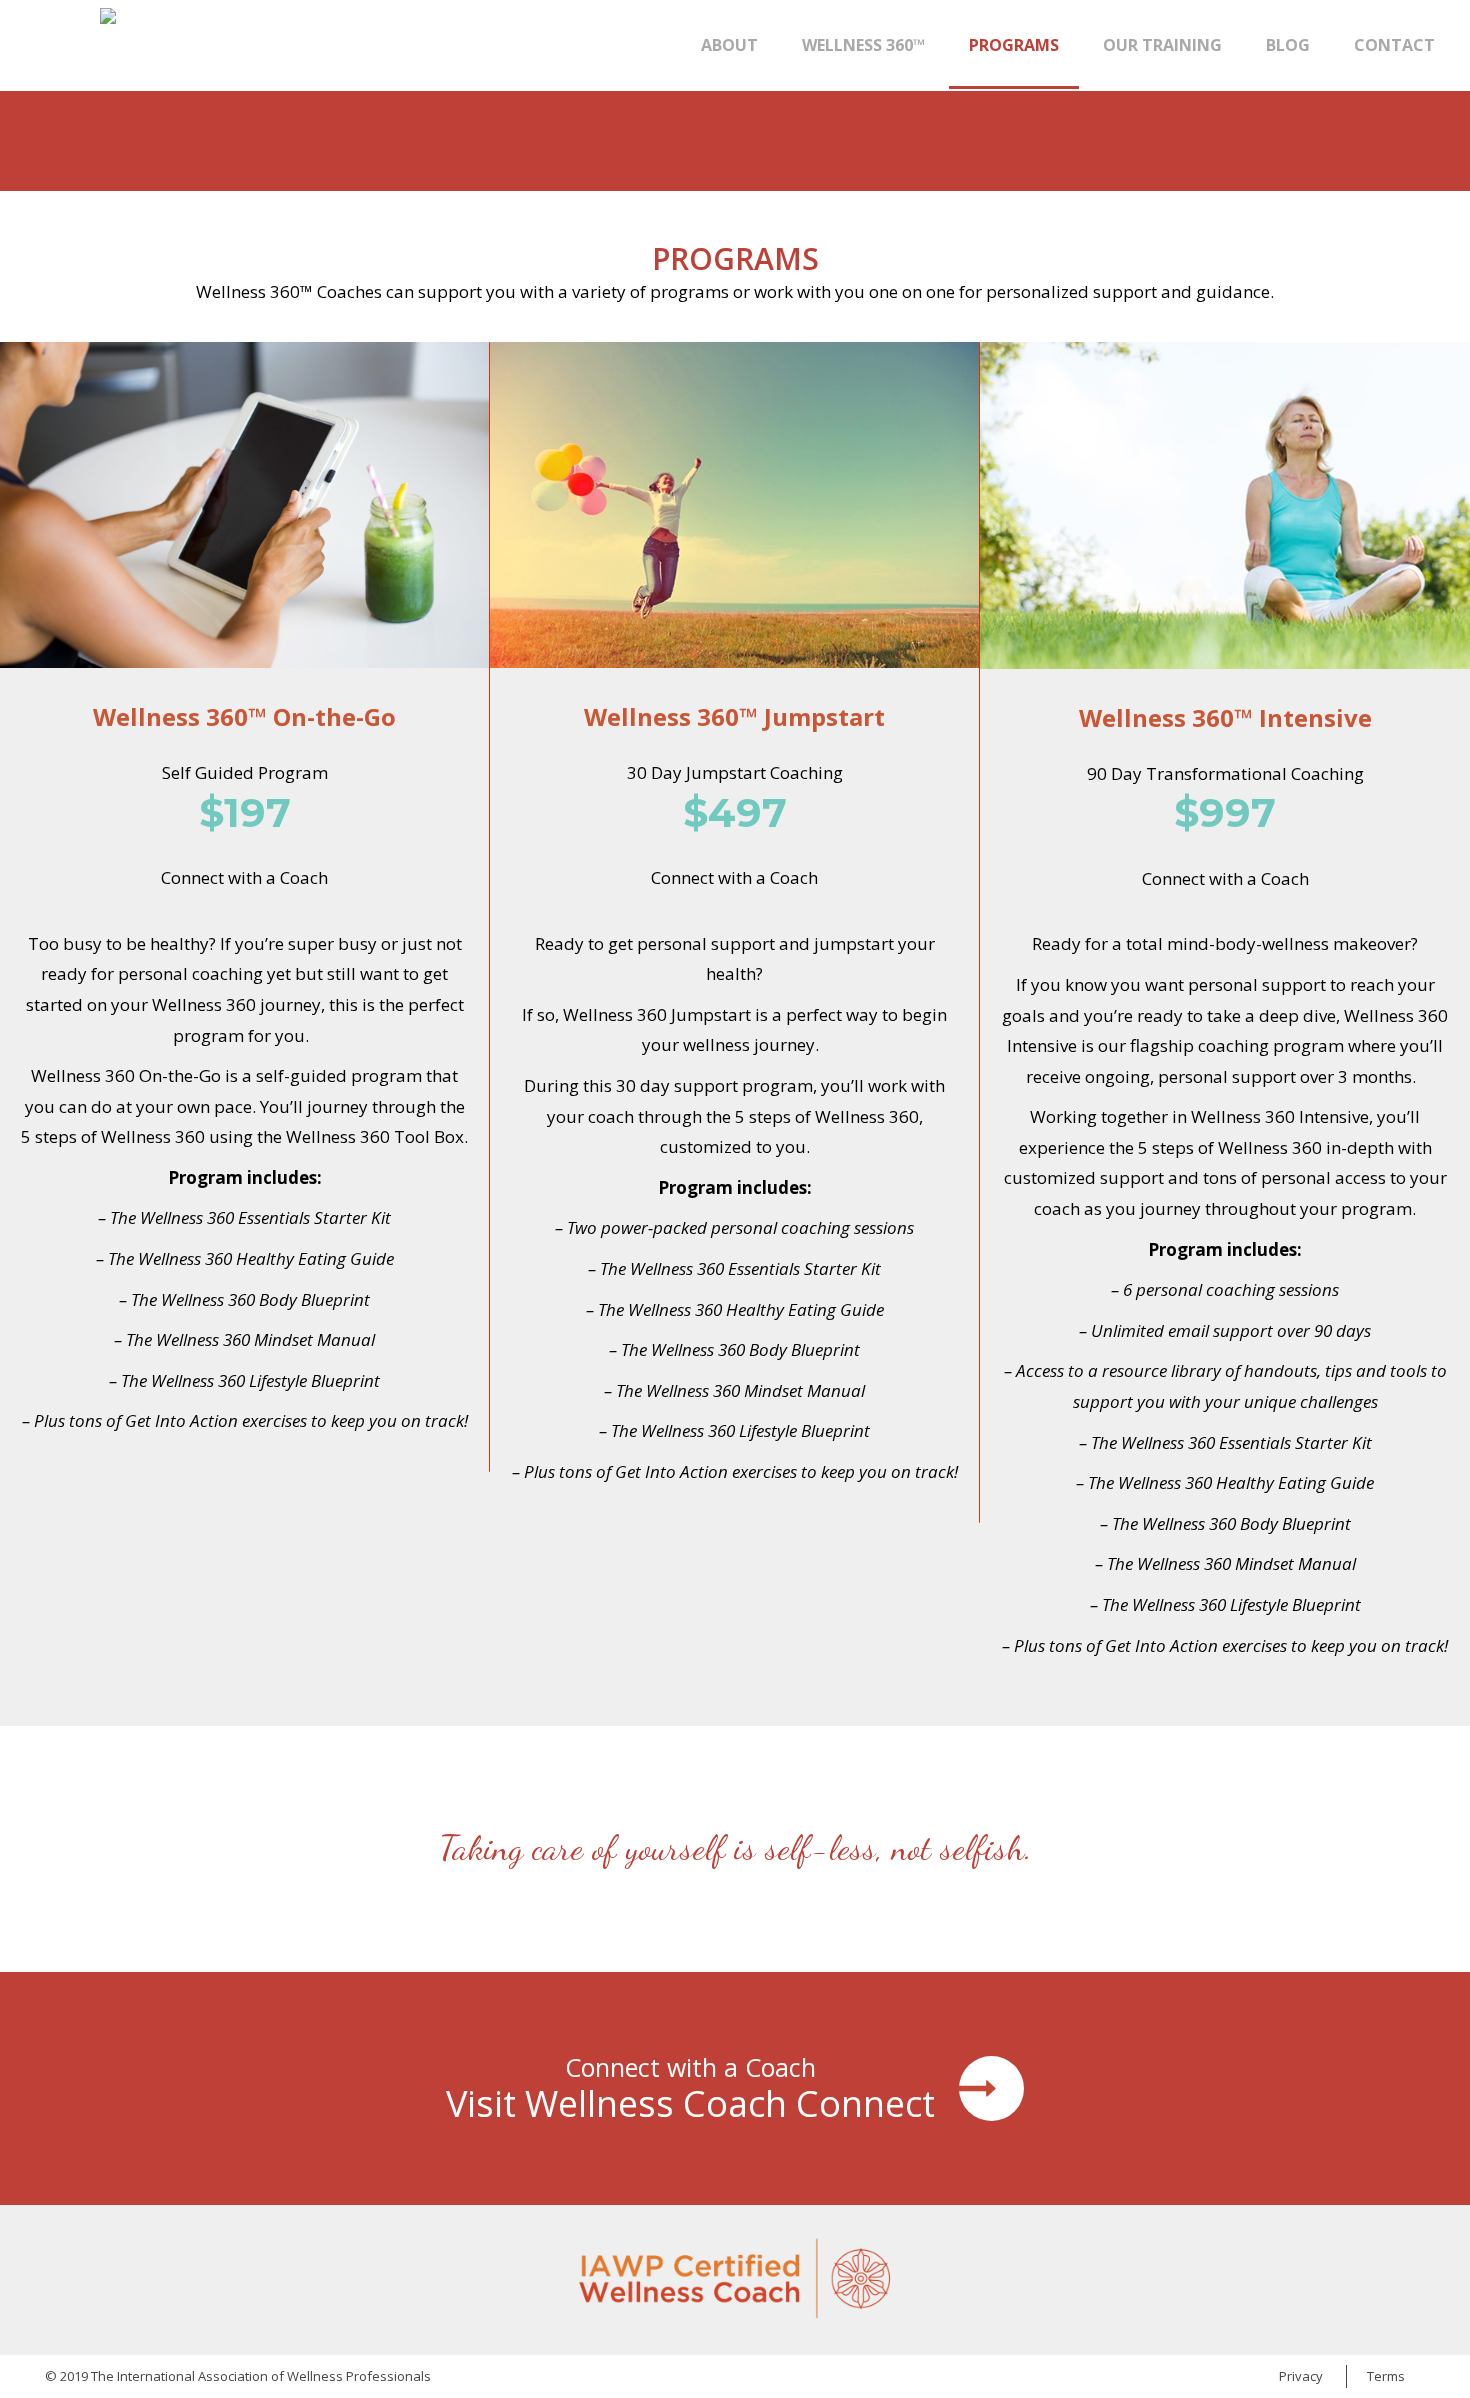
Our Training (1162, 45)
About (729, 45)
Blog (1288, 45)
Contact (1394, 45)
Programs (1014, 45)
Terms (1386, 2376)
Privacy (1301, 2376)
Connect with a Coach (244, 877)
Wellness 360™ (863, 45)
